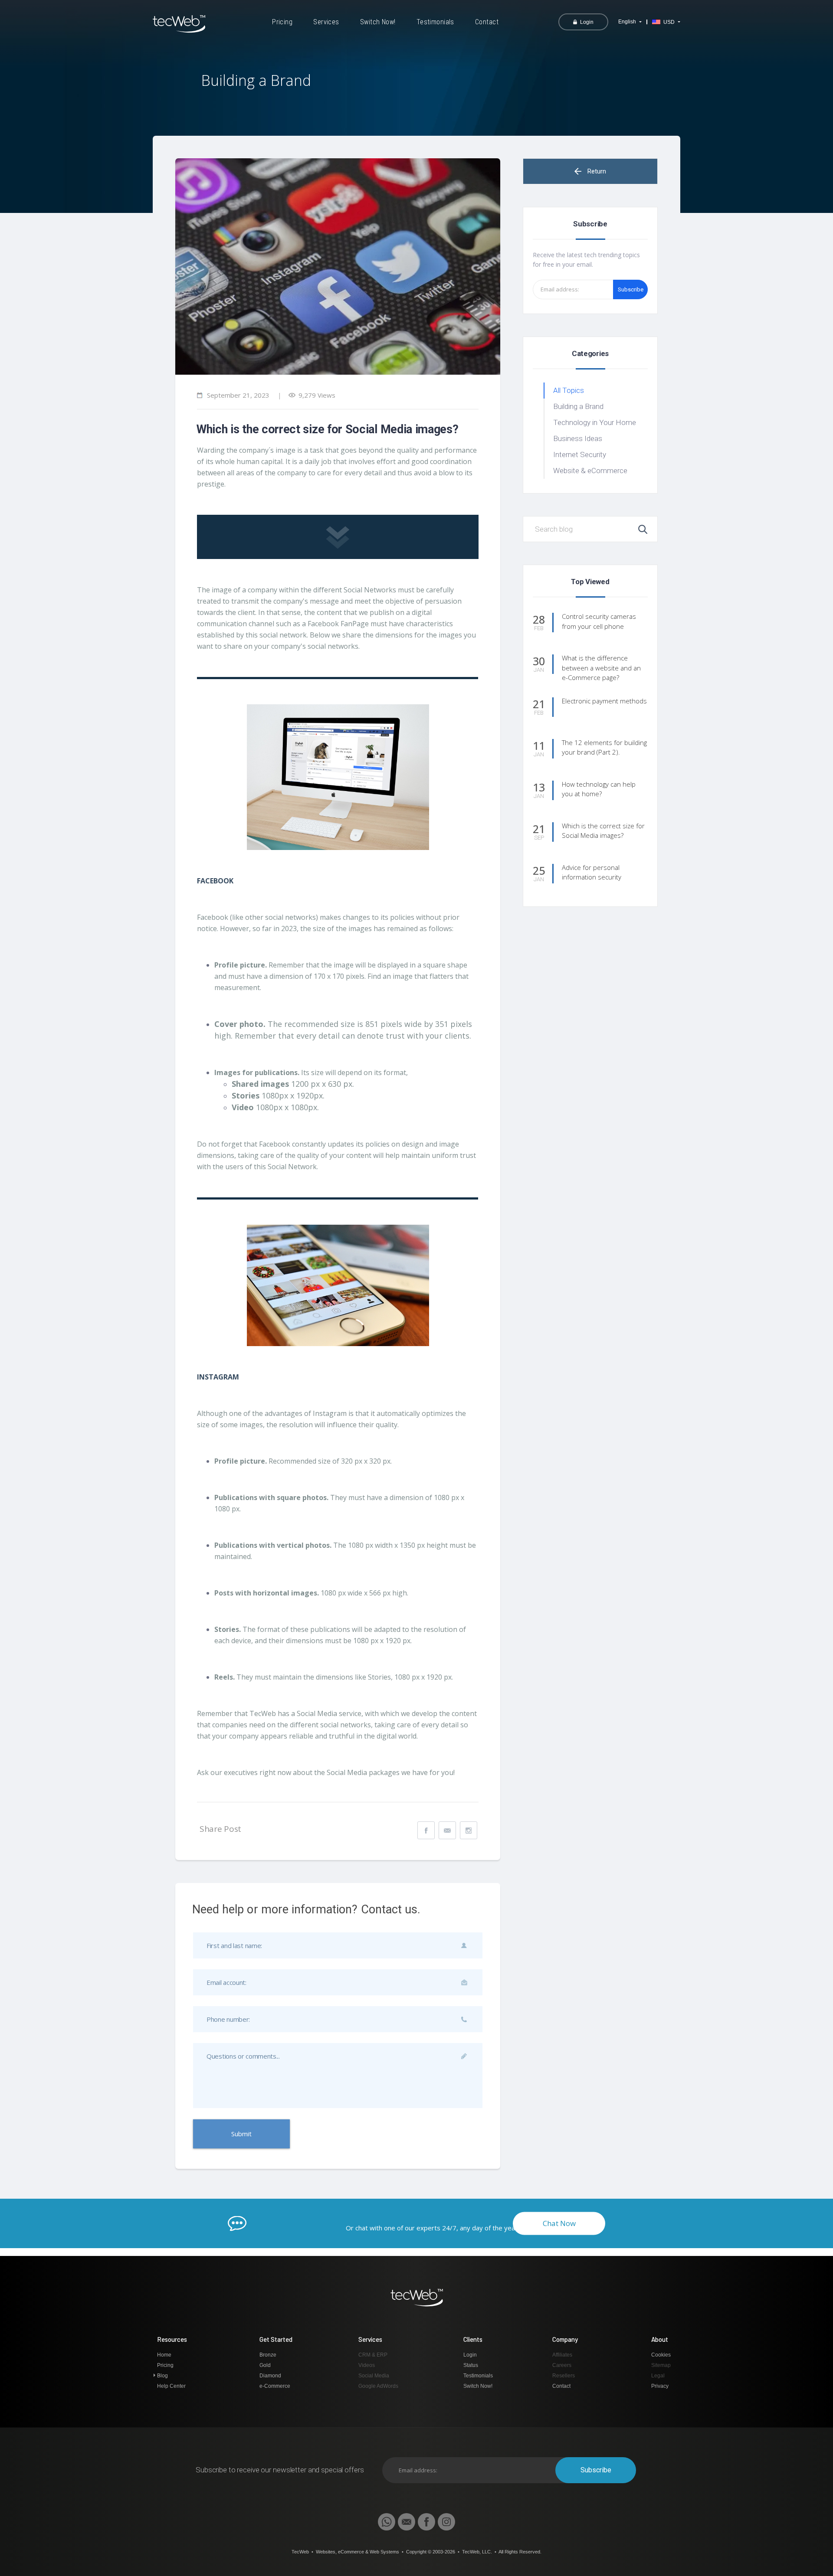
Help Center (171, 2386)
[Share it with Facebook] (426, 1830)
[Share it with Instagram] (469, 1830)
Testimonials (435, 22)
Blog (162, 2376)
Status (471, 2365)
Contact (487, 22)
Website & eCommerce (590, 471)
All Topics (569, 390)
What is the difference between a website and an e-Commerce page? (601, 668)
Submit (241, 2134)
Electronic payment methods (604, 701)
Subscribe (631, 289)
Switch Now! (378, 22)
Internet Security (580, 454)
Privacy (660, 2386)
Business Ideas (578, 438)
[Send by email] (447, 1830)
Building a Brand (578, 406)
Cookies (661, 2355)
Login (470, 2355)
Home (164, 2355)
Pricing (282, 22)
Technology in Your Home (595, 422)
